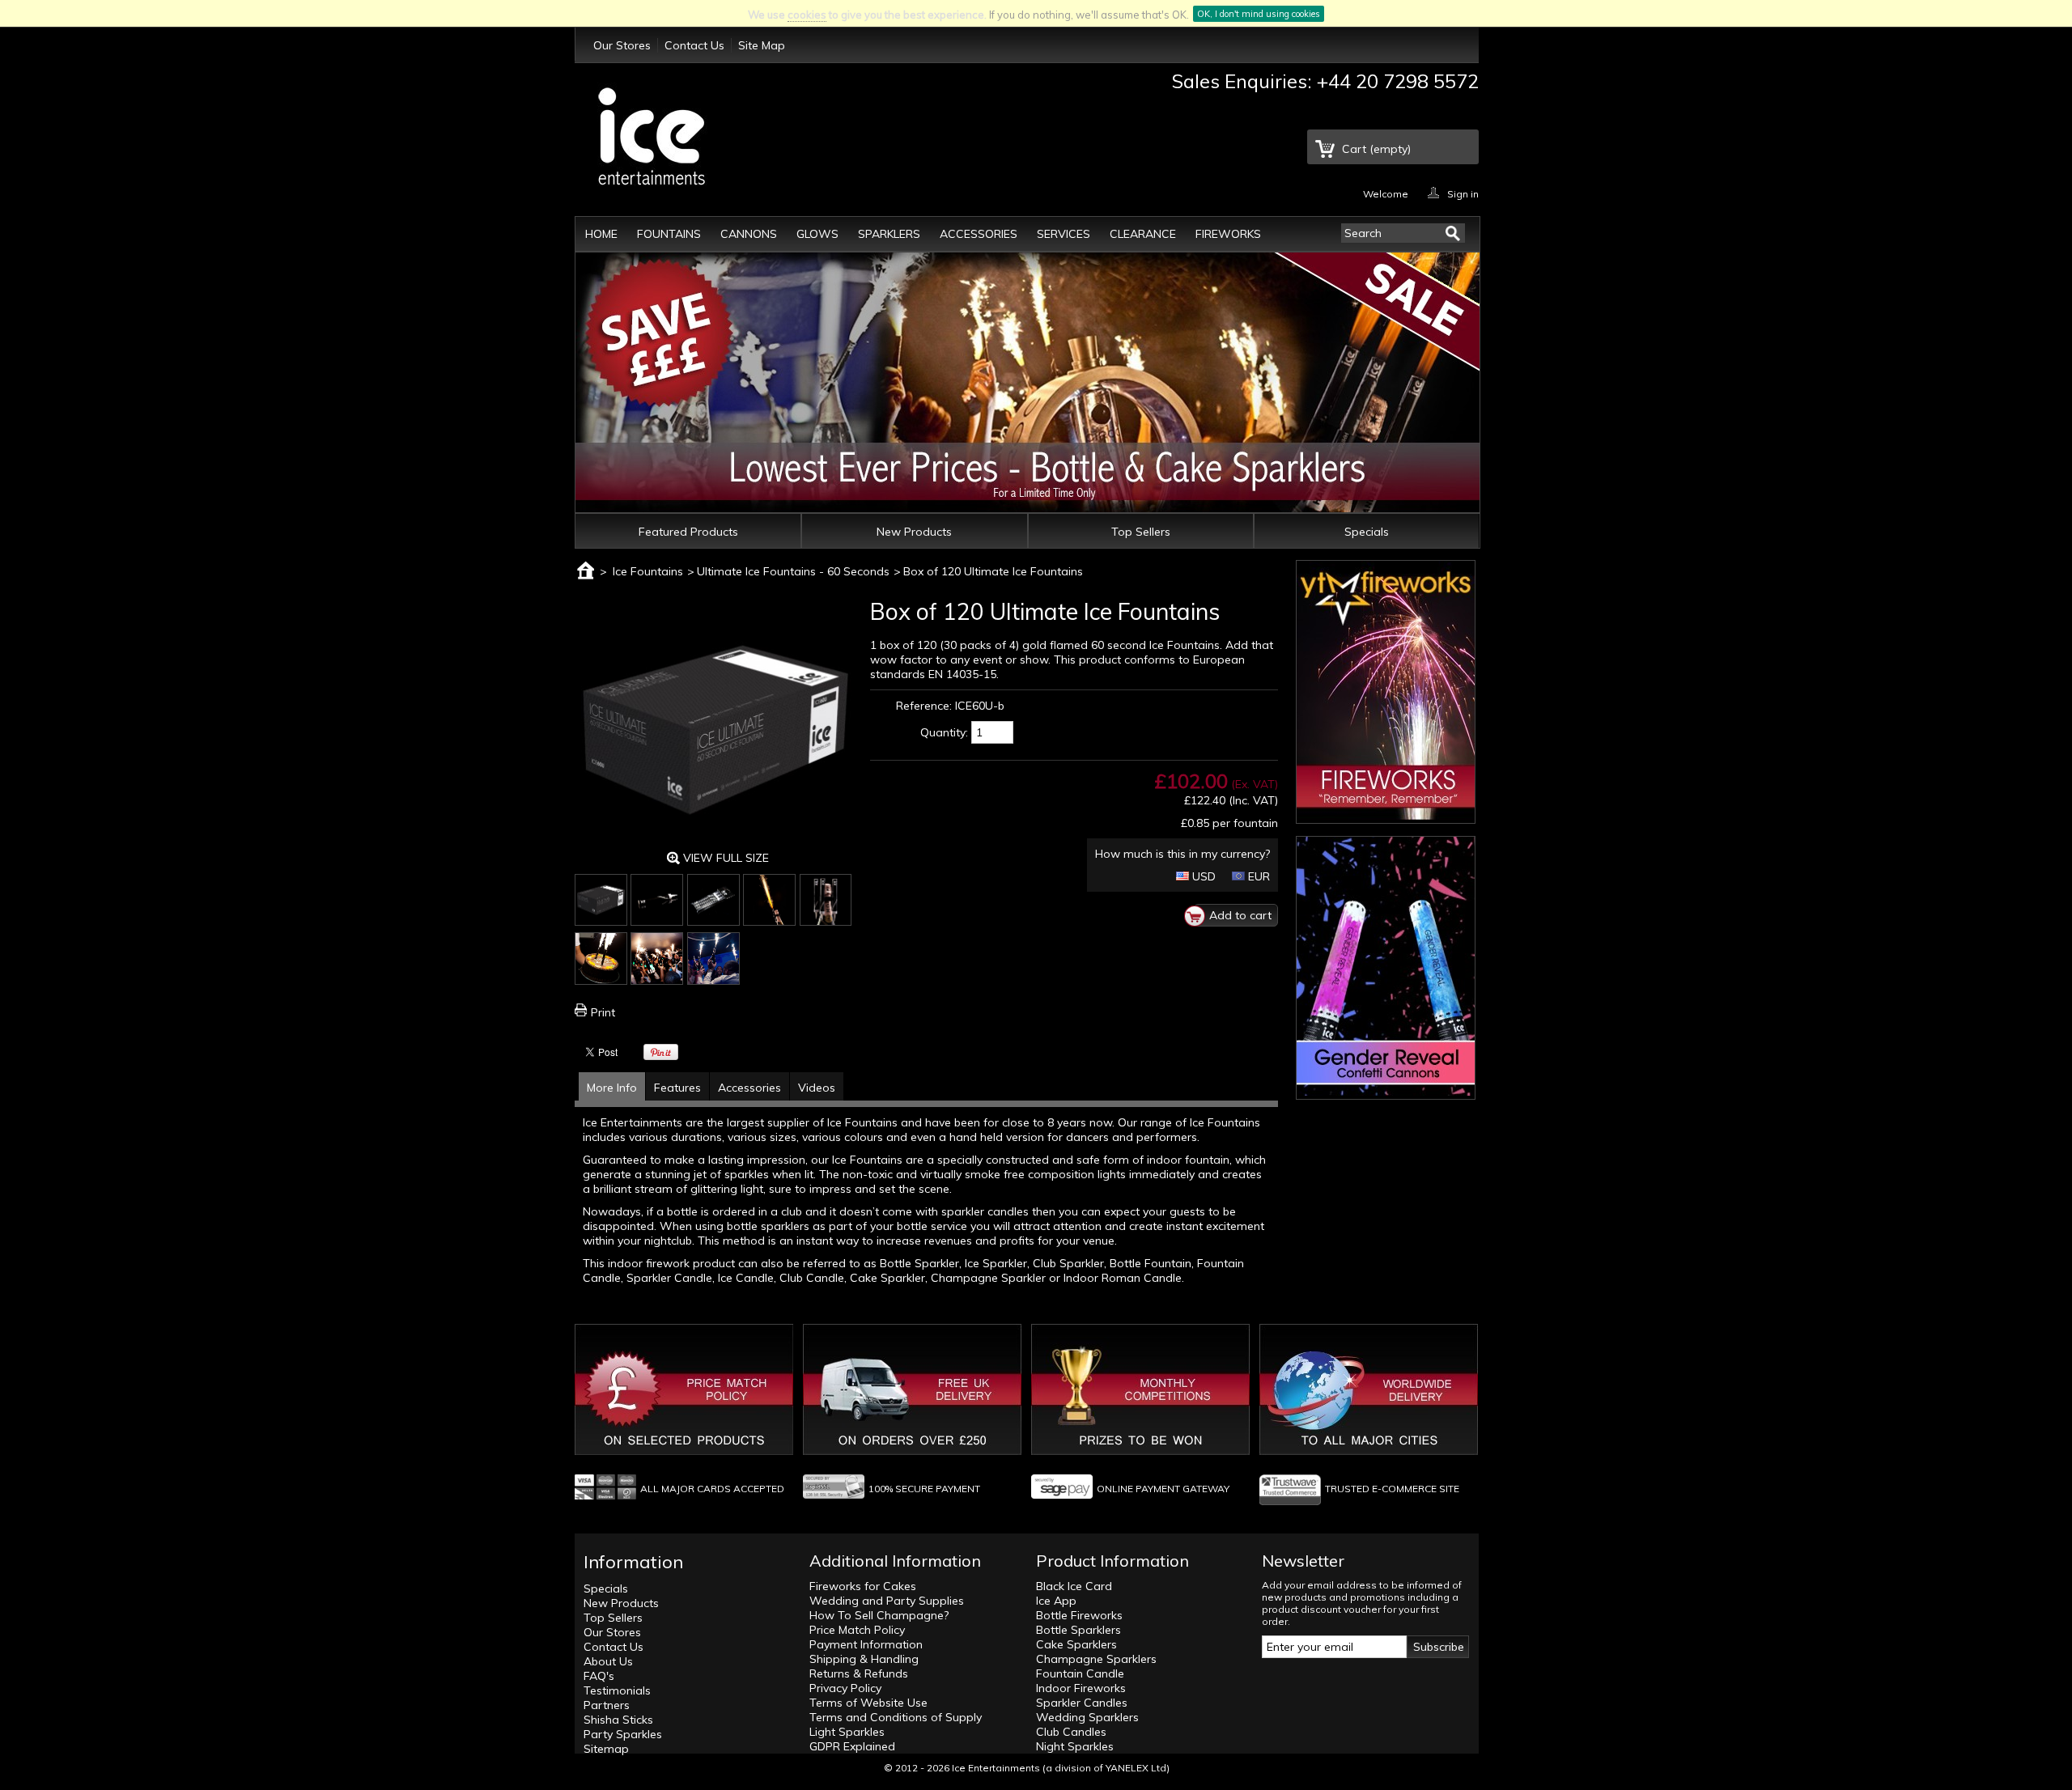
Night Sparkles (1075, 1746)
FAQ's (599, 1676)
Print (603, 1012)
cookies (807, 15)
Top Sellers (1141, 532)
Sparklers (889, 234)
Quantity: (944, 732)
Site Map (762, 45)
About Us (608, 1661)
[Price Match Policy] (684, 1451)
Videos (817, 1088)
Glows (817, 234)
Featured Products (688, 532)
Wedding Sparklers (1087, 1717)
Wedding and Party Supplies (887, 1601)
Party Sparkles (623, 1734)
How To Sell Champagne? (879, 1615)
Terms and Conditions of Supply (896, 1717)
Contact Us (694, 45)
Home (601, 234)
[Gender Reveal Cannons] (1386, 1092)
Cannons (749, 234)
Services (1064, 234)
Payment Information (866, 1644)
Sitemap (606, 1749)
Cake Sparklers (1076, 1644)
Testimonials (617, 1690)
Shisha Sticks (618, 1720)
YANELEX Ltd (1136, 1768)
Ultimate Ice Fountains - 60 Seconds (793, 571)
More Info (612, 1088)
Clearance (1143, 234)
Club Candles (1071, 1732)
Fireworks (1228, 234)
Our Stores (622, 45)
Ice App (1056, 1601)
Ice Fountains (648, 571)
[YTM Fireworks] (1386, 816)
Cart (1376, 149)
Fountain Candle (1080, 1673)
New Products (914, 532)
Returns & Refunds (859, 1673)
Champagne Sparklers (1096, 1659)
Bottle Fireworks (1079, 1615)
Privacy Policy (845, 1688)
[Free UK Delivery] (912, 1451)
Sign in (1463, 193)
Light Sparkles (847, 1732)
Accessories (979, 234)
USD (1202, 876)
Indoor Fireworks (1081, 1688)
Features (677, 1088)
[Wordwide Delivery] (1369, 1451)
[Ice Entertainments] (652, 138)
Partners (607, 1705)
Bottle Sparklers (1078, 1630)
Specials (1367, 532)
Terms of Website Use (868, 1703)
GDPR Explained (852, 1746)
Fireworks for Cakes (863, 1586)
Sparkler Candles (1082, 1703)
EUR (1257, 876)
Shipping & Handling (864, 1659)
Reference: (924, 706)
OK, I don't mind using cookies (1259, 14)
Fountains (669, 234)
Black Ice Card (1074, 1586)
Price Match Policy (857, 1630)
